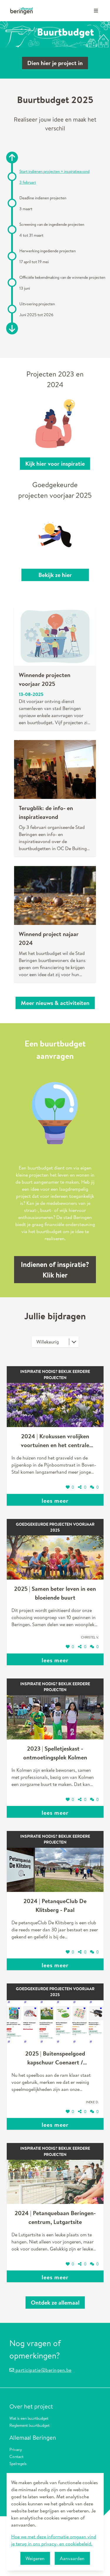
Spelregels (18, 2463)
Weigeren (35, 2558)
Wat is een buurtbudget (29, 2418)
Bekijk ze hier (55, 575)
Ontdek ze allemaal (55, 2302)
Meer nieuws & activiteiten (55, 1003)
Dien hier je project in (55, 63)
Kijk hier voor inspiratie (55, 463)
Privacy (16, 2449)
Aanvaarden (72, 2558)
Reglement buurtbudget (29, 2425)
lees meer (55, 1501)
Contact (16, 2456)
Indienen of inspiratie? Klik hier (55, 1270)
